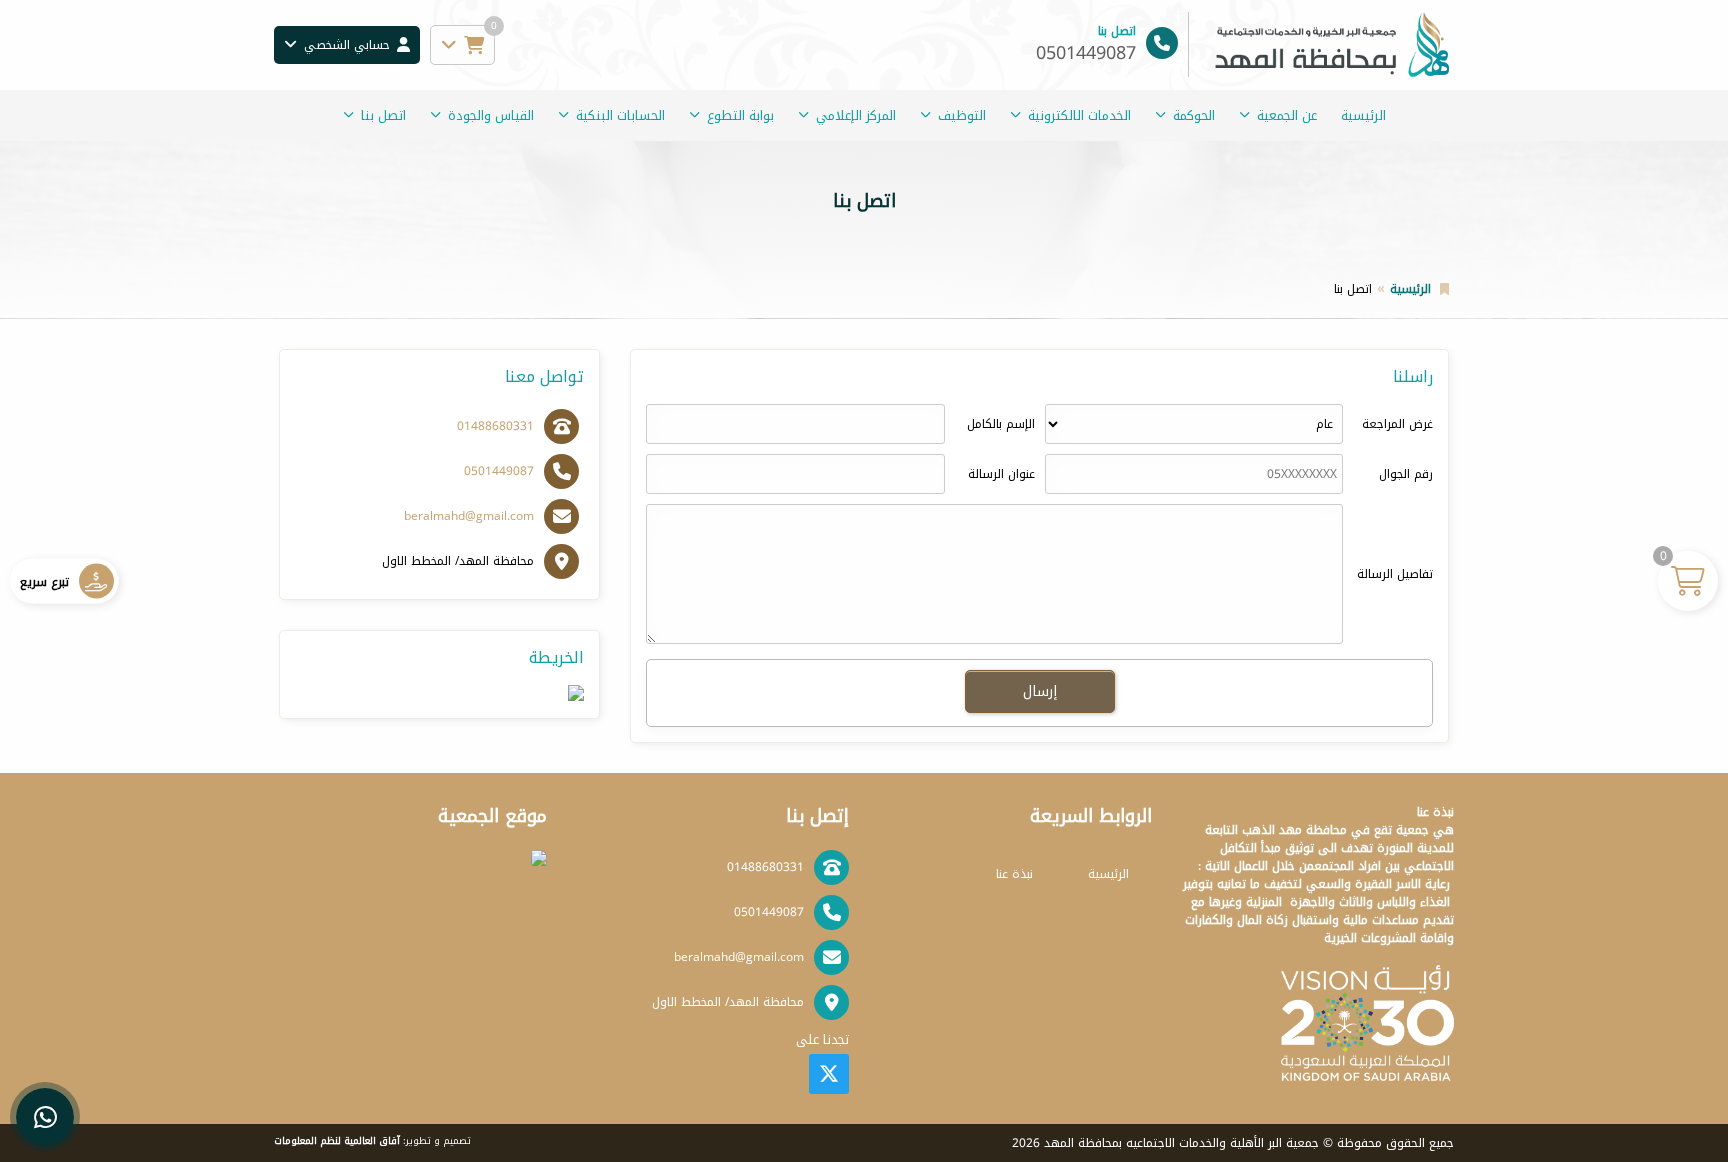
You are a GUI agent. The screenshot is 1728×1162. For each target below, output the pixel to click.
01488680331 (495, 426)
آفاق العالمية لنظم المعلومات (337, 1141)
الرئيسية (1363, 115)
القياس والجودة (491, 115)
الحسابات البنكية (620, 115)
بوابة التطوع (740, 115)
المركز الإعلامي (856, 115)
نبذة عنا (1014, 874)
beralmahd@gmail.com (469, 516)
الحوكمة (1194, 115)
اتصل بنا (383, 115)
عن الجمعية (1287, 115)
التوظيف (962, 115)
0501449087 (499, 471)
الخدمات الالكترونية (1079, 115)
